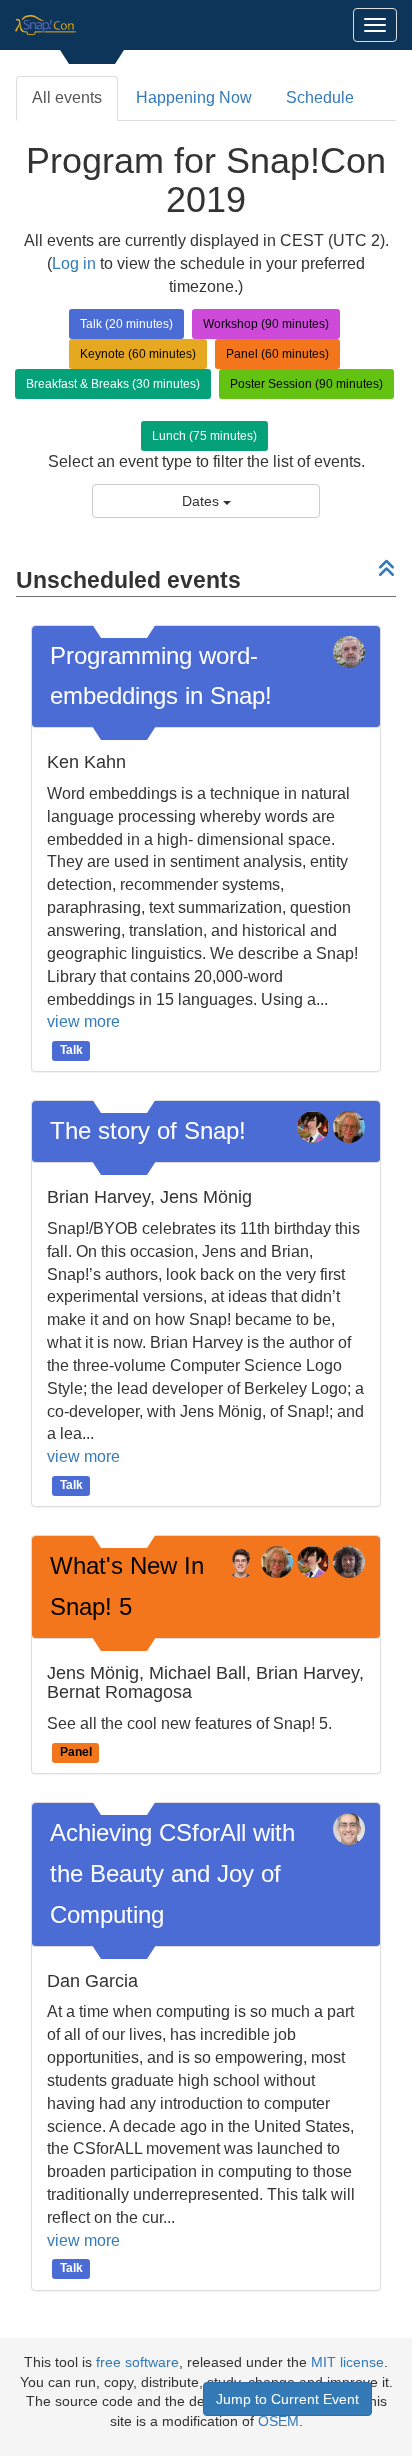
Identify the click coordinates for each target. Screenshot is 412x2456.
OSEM (278, 2421)
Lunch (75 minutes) (204, 436)
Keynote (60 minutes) (138, 354)
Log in (74, 263)
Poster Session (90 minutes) (306, 384)
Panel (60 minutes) (277, 354)
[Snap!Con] (45, 25)
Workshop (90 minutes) (266, 324)
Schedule (320, 97)
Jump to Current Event (287, 2399)
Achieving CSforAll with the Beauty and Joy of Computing (172, 1873)
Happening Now (194, 97)
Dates (202, 501)
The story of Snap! (148, 1130)
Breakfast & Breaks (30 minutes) (113, 384)
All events (67, 97)
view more (83, 1021)
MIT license (347, 2362)
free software (137, 2362)
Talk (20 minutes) (126, 324)
